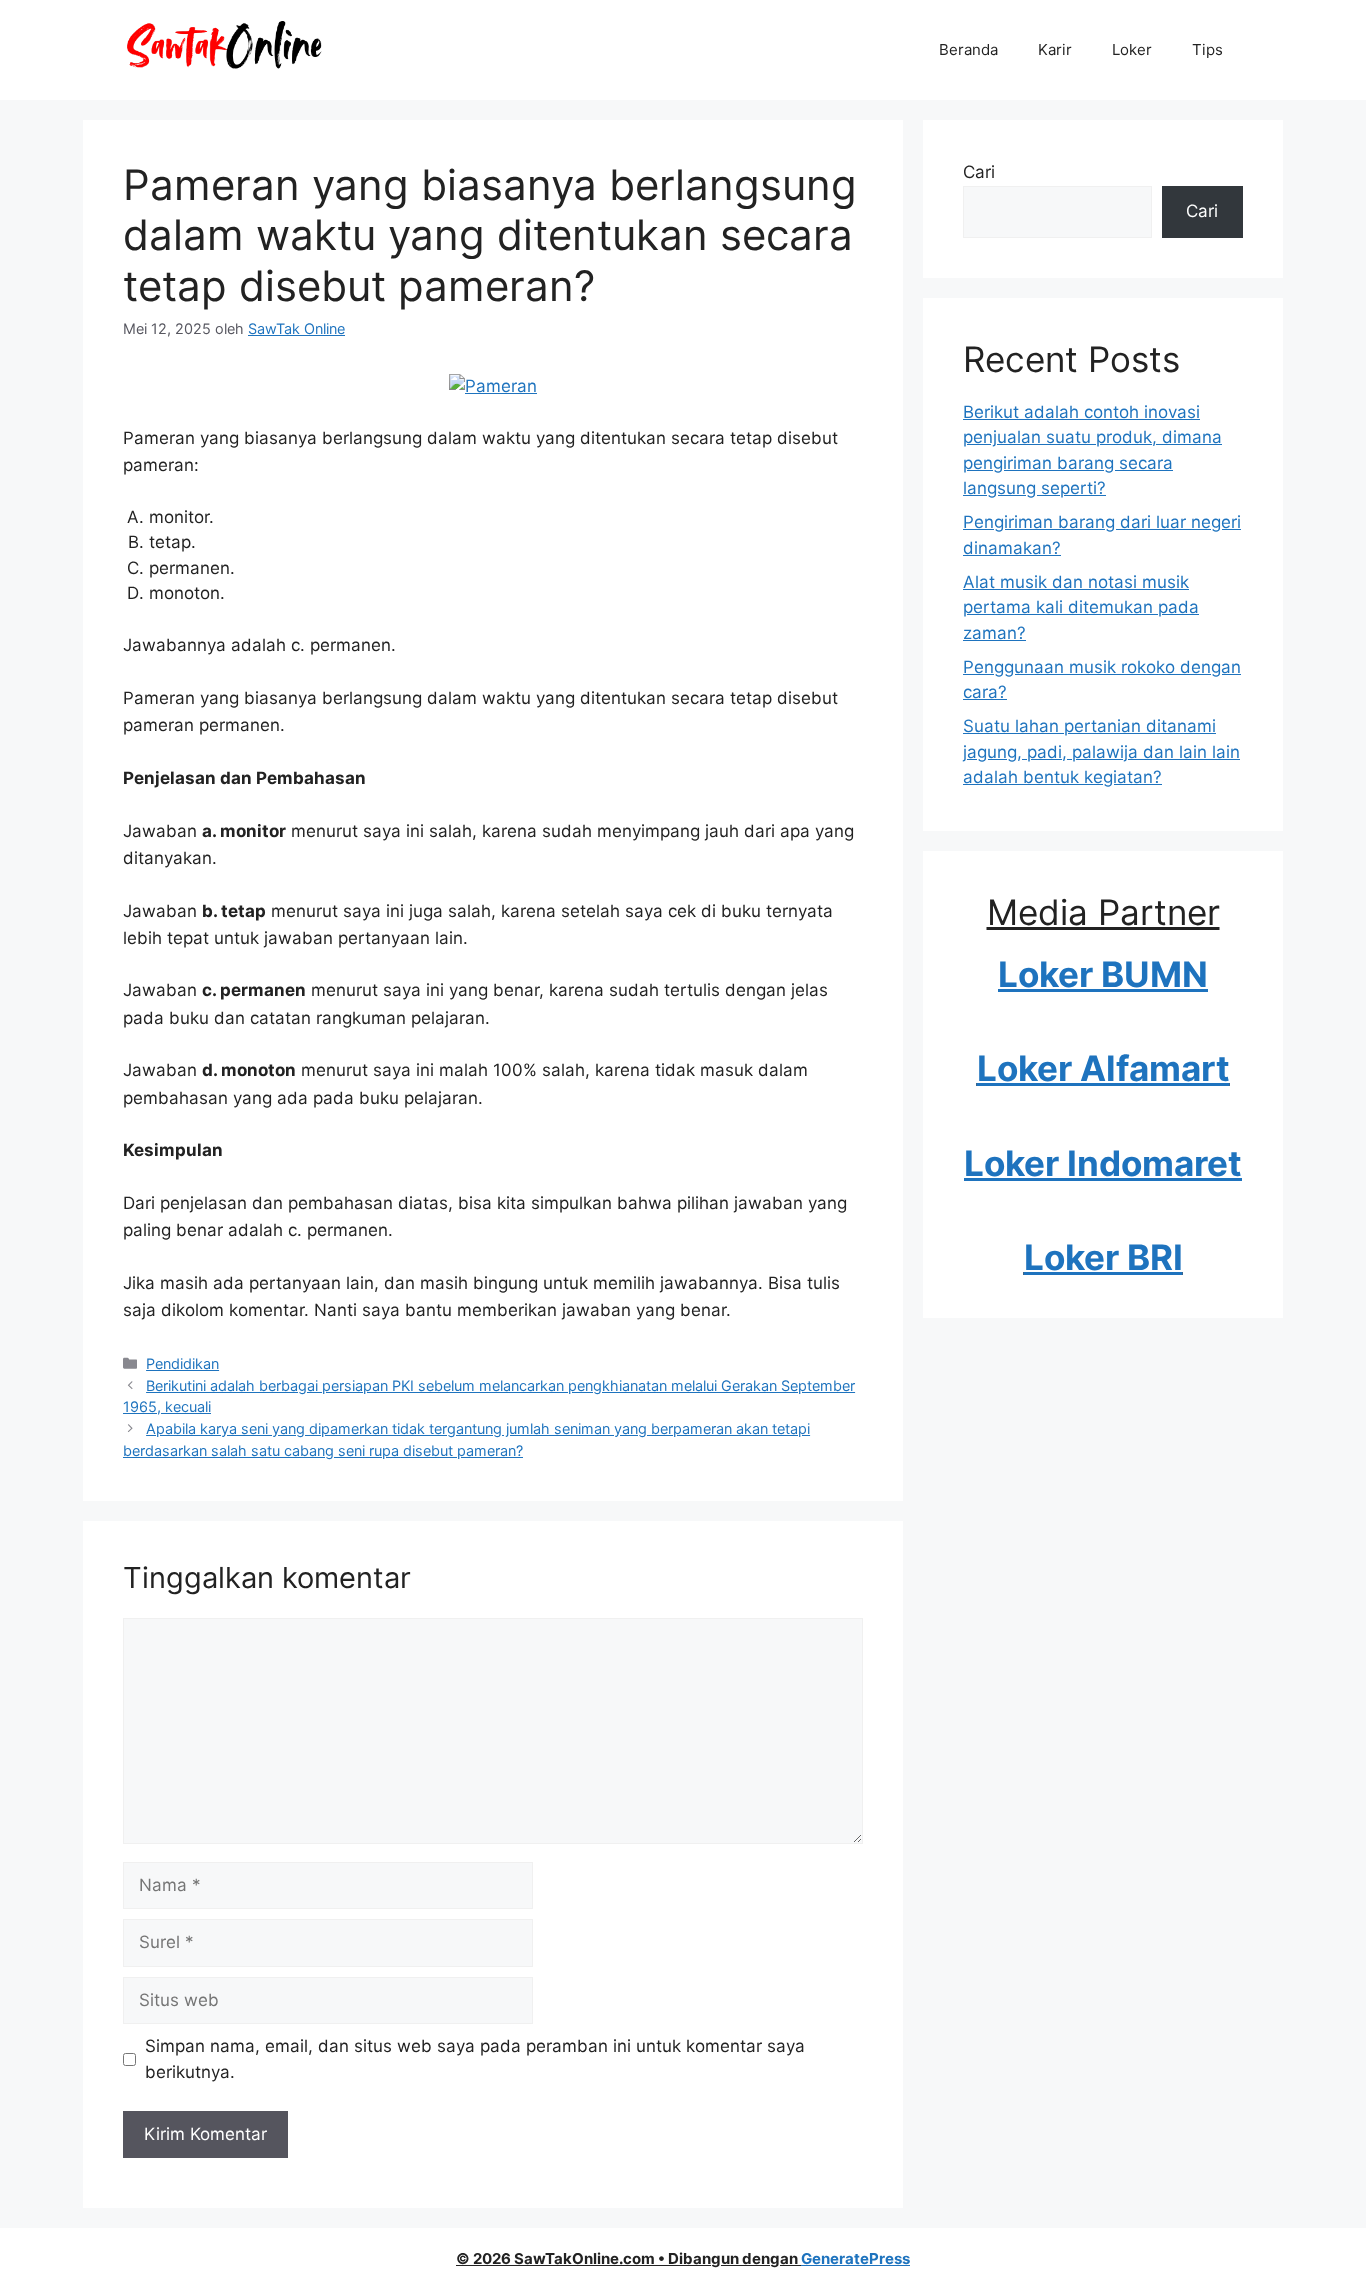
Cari (979, 172)
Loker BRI (1103, 1257)
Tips (1207, 49)
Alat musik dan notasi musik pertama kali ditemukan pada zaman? (1081, 607)
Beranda (968, 49)
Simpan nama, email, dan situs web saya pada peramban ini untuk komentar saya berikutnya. (475, 2059)
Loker (1132, 49)
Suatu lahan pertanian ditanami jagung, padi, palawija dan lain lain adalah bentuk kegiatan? (1101, 751)
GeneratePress (855, 2258)
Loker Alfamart (1103, 1068)
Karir (1055, 49)
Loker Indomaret (1103, 1163)
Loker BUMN (1103, 974)
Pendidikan (182, 1363)
